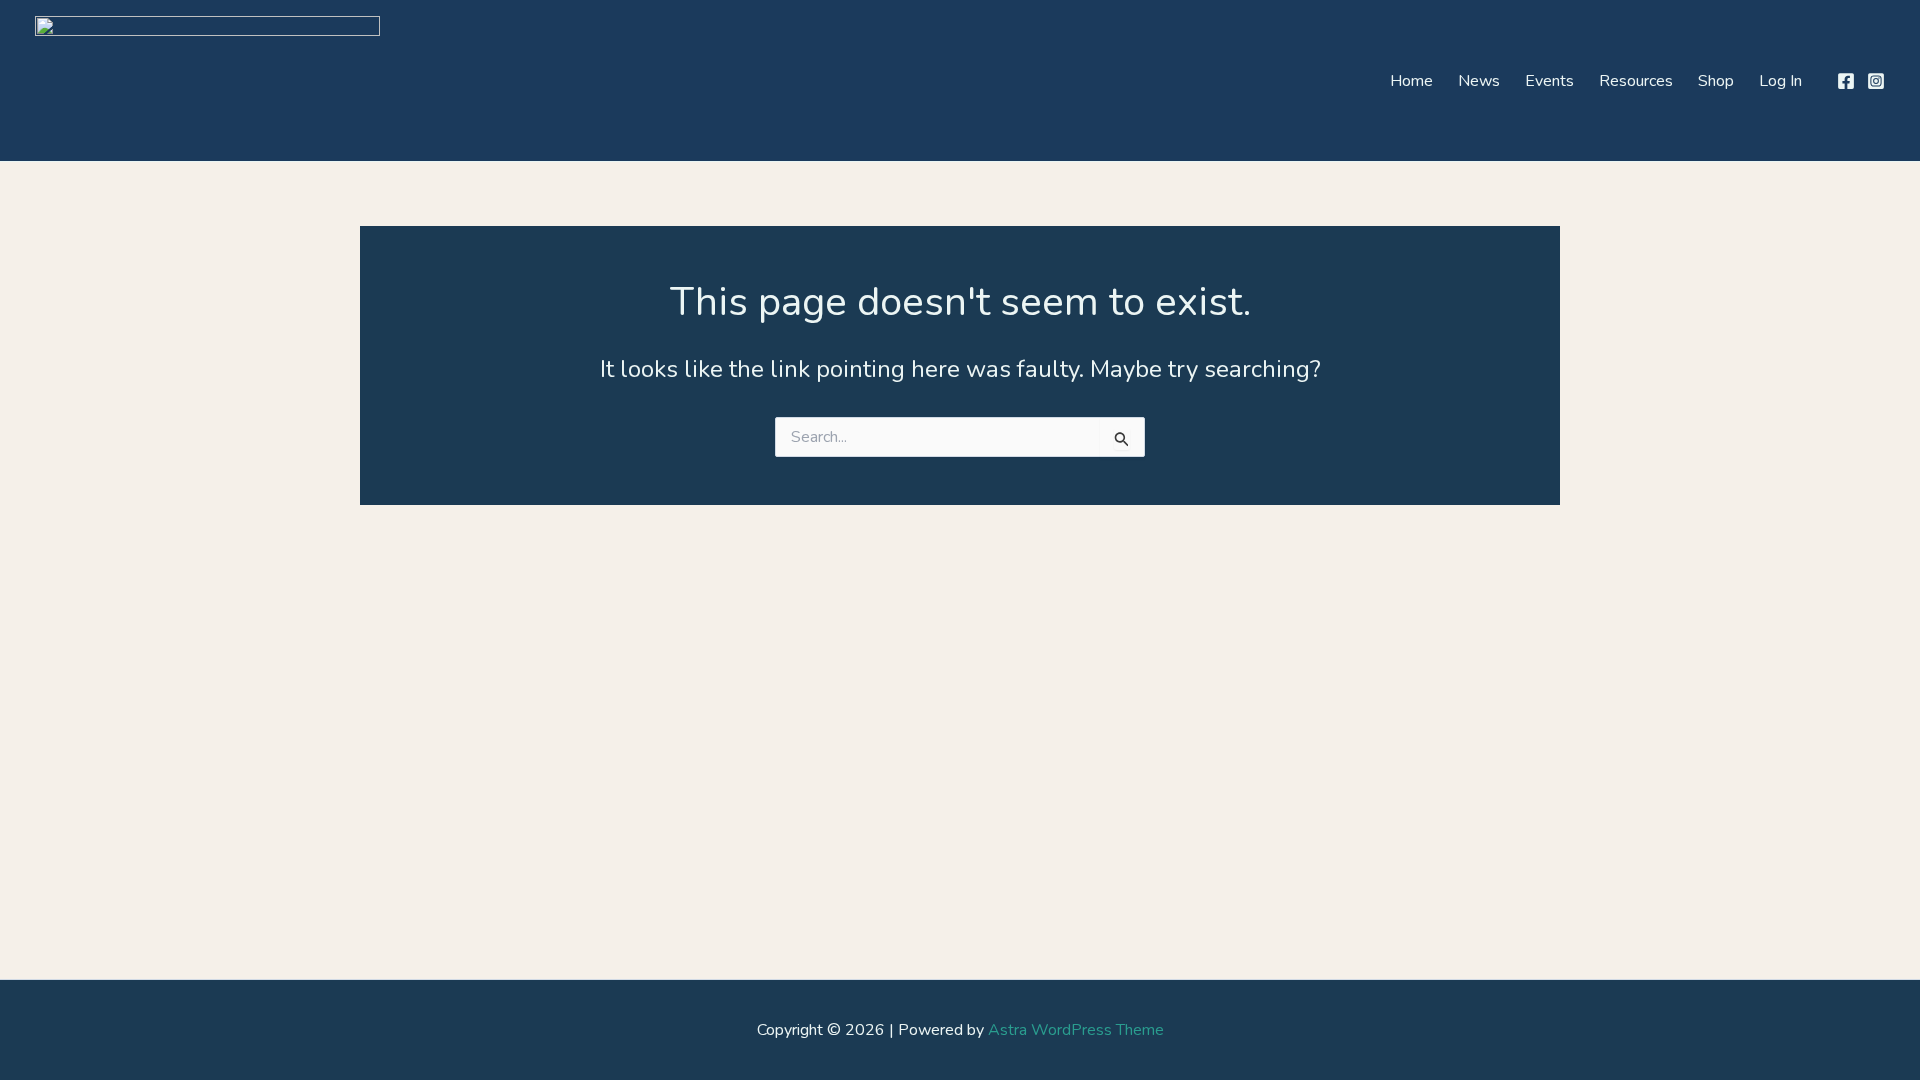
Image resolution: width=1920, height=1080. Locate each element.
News (1479, 81)
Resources (1636, 81)
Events (1549, 81)
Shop (1716, 81)
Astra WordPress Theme (1076, 1030)
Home (1411, 81)
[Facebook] (1846, 81)
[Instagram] (1876, 81)
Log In (1780, 81)
